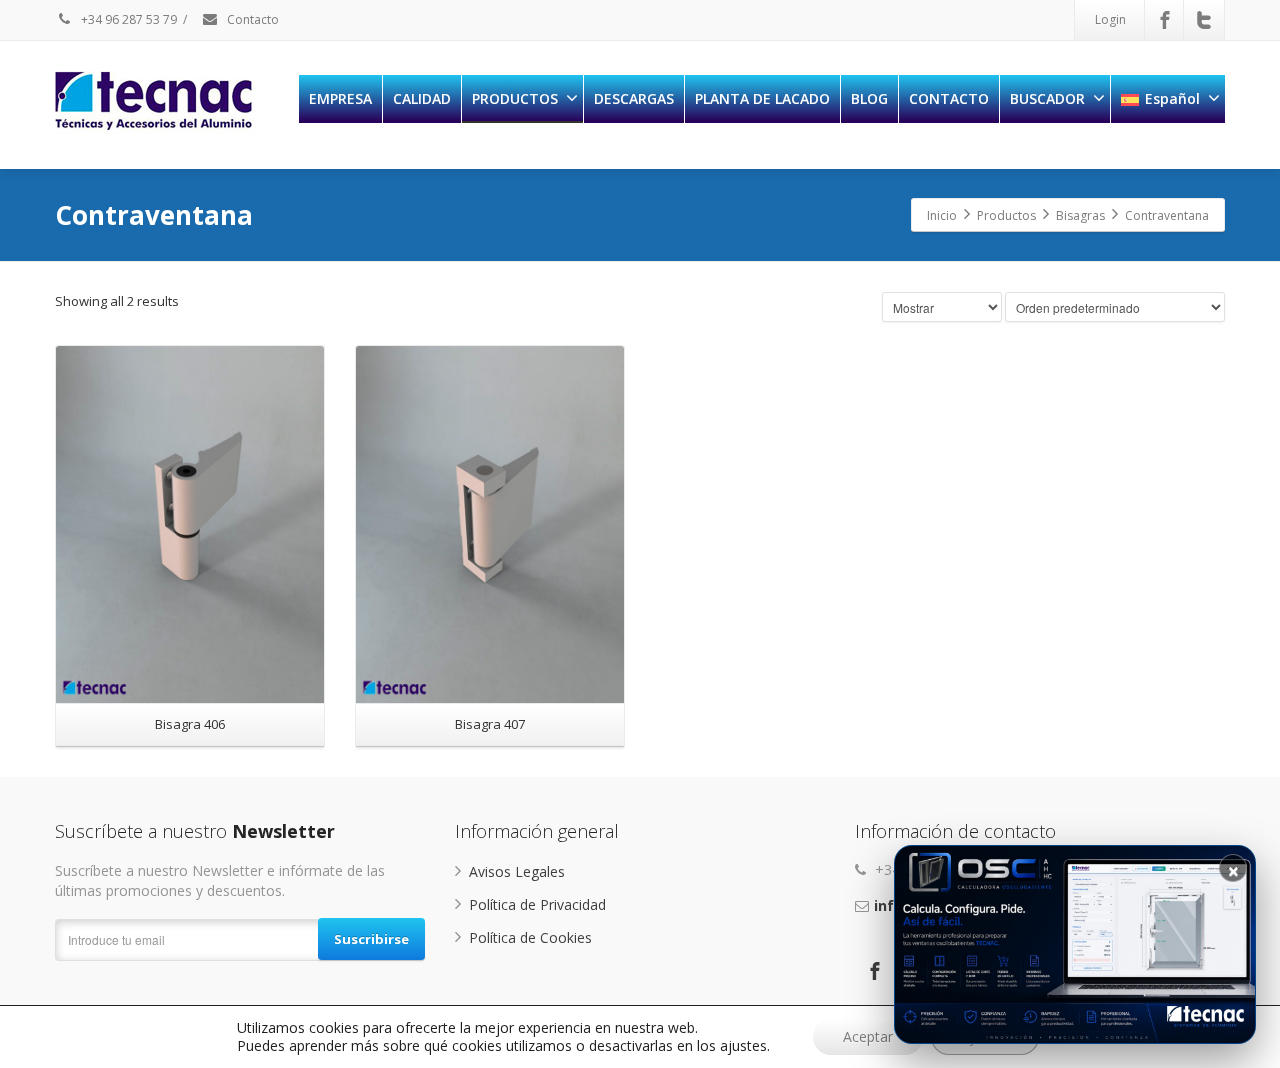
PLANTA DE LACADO (762, 98)
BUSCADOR (1047, 98)
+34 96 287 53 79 (127, 19)
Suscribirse (371, 939)
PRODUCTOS (515, 98)
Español (1172, 98)
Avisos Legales (517, 871)
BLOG (869, 98)
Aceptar (868, 1036)
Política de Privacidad (537, 904)
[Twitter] (1204, 20)
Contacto (251, 19)
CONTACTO (949, 98)
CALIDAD (422, 98)
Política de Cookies (530, 937)
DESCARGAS (634, 98)
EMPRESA (340, 98)
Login (1110, 19)
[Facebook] (1165, 20)
